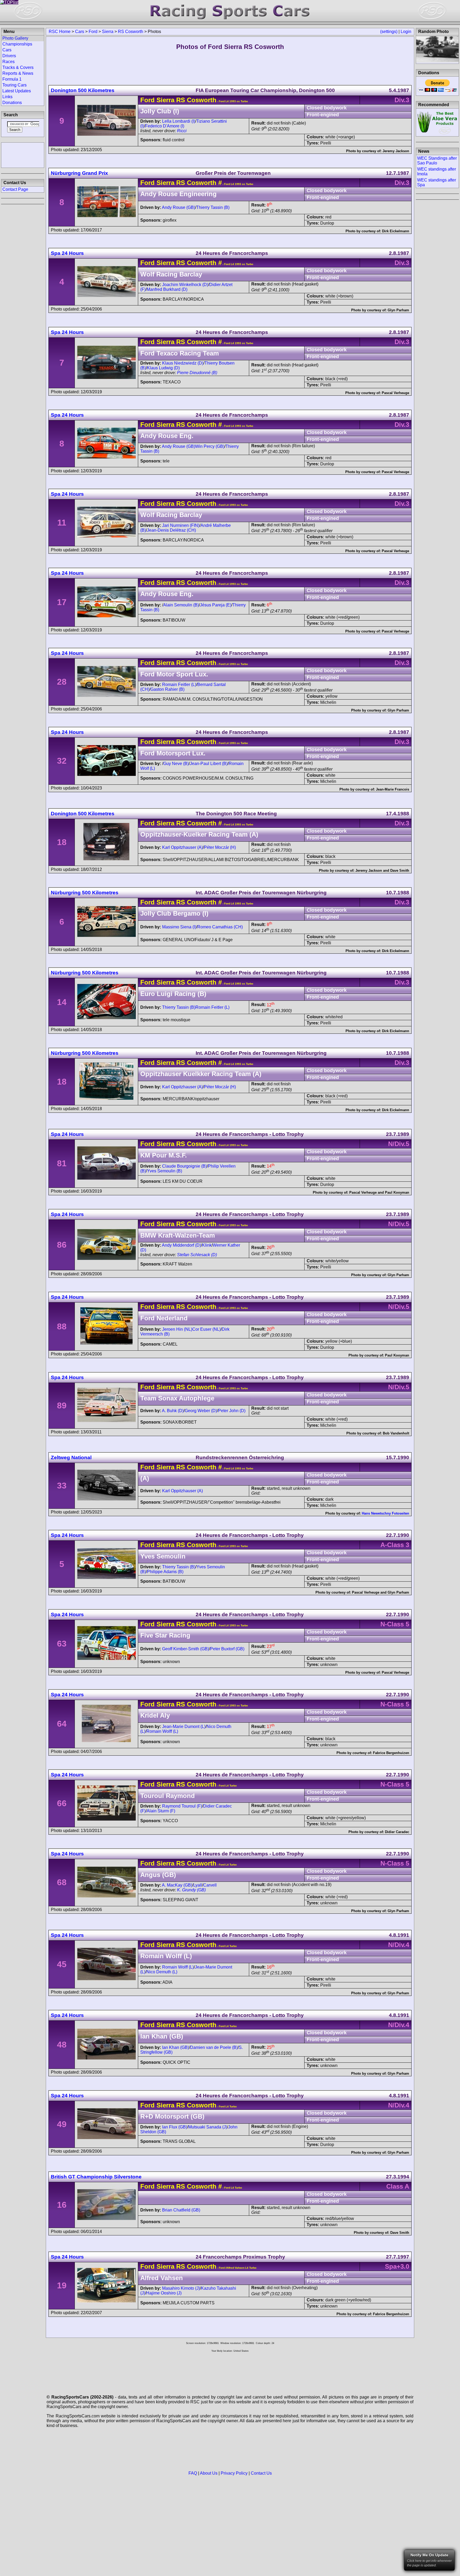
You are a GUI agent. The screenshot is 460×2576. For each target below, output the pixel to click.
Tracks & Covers (18, 67)
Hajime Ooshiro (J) (164, 2293)
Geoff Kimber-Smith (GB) (186, 1649)
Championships (17, 44)
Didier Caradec (397, 1832)
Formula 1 (12, 79)
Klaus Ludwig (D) (163, 368)
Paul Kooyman (397, 1192)
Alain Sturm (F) (161, 1811)
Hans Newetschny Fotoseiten (385, 1513)
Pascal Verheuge (395, 393)
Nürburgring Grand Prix (79, 173)
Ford (93, 32)
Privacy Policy (234, 2473)
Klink (207, 1245)
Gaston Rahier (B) (167, 689)
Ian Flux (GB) (175, 2127)
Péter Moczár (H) (220, 847)
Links (7, 97)
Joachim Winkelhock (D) (185, 285)
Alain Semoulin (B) (181, 605)
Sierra (108, 32)
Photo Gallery (15, 38)
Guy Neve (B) (176, 764)
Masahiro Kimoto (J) (181, 2288)
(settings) (389, 32)
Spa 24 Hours (67, 253)
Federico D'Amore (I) (165, 126)
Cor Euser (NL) (206, 1329)
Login (406, 32)
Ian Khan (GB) (176, 2047)
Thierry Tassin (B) (213, 207)
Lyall (198, 1885)
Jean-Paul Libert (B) (209, 764)
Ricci (182, 131)
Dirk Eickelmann (396, 231)
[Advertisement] (23, 155)
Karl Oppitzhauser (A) (182, 847)
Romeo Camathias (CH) (220, 927)
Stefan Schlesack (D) (197, 1255)
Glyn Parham (398, 310)
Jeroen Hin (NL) (177, 1329)
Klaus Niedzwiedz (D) (183, 363)
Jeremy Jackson (396, 151)
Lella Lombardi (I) (179, 121)
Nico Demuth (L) (162, 1972)
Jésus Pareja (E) (216, 605)
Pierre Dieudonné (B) (197, 373)
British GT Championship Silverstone (96, 2177)
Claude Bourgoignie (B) (184, 1166)
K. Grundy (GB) (191, 1890)
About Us (209, 2473)
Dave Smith (400, 871)
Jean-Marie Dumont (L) (184, 1727)
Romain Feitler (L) (179, 685)
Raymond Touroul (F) (182, 1806)
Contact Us (261, 2473)
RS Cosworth (131, 32)
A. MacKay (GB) (177, 1885)
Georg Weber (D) (201, 1411)
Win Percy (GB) (210, 446)
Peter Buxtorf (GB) (227, 1649)
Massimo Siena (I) (179, 927)
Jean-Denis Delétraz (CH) (171, 530)
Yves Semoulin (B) (165, 1171)
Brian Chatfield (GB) (181, 2210)
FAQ (193, 2473)
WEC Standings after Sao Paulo (437, 161)
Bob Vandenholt (396, 1433)
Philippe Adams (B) (165, 1572)
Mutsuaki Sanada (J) (208, 2127)
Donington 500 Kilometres (83, 90)
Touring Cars (15, 85)
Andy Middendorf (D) (181, 1245)
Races (9, 62)
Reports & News (18, 73)
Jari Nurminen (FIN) (181, 525)
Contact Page (15, 189)
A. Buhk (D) (173, 1411)
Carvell (210, 1885)
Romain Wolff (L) (162, 1731)
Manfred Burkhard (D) (167, 289)
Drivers (9, 56)
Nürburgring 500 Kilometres (85, 893)
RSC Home (60, 32)
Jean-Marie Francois (393, 789)
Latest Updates (17, 91)
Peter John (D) (232, 1411)
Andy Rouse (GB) (178, 207)
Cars (80, 32)
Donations (12, 103)
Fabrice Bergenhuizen (391, 1753)
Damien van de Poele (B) (214, 2047)
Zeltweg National (71, 1457)
